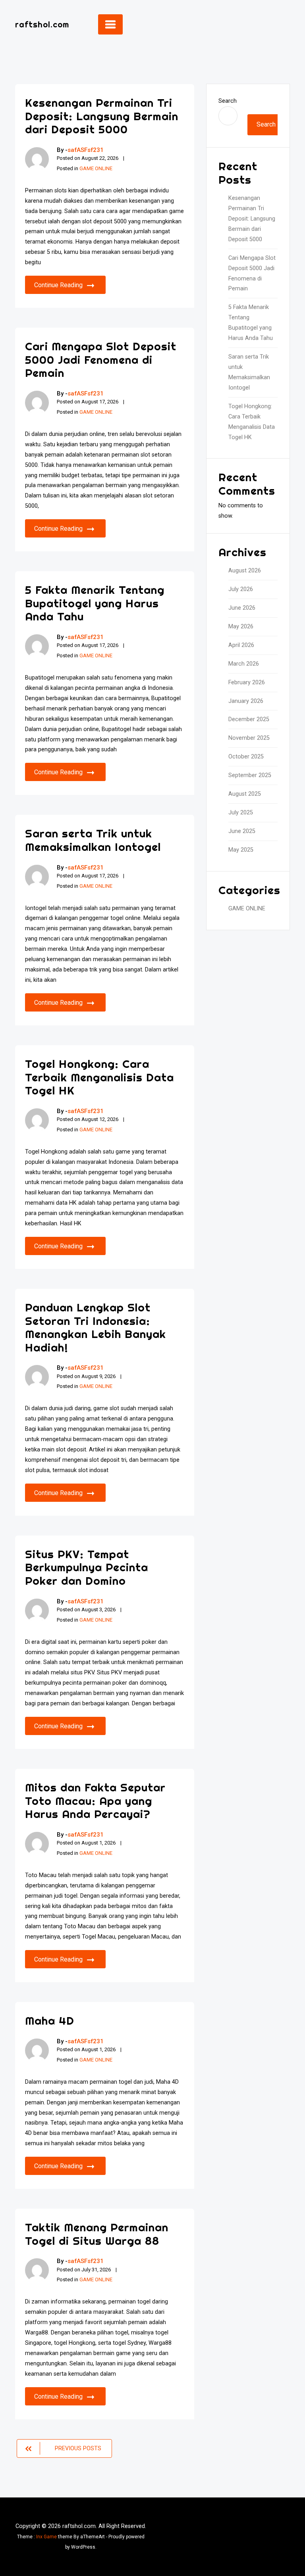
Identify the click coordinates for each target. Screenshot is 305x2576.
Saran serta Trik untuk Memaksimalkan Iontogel (93, 840)
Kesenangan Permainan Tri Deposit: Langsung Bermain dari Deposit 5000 (102, 116)
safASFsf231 (86, 150)
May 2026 (241, 627)
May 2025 (241, 850)
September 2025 (250, 775)
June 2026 (242, 608)
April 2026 (241, 645)
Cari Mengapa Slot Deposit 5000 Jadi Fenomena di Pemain (101, 359)
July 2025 (241, 813)
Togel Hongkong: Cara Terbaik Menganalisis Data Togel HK (99, 1077)
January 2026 (246, 701)
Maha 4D (50, 2020)
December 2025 (249, 719)
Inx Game (46, 2537)
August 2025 (245, 794)
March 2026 (244, 664)
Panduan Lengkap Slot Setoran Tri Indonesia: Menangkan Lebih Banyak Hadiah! (96, 1327)
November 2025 (249, 738)
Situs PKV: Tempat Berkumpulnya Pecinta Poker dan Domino (87, 1567)
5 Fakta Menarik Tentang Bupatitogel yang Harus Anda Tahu (95, 603)
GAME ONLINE (96, 168)
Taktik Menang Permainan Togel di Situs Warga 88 (97, 2234)
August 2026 (245, 571)
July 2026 (241, 589)
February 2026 (247, 682)
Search (228, 101)
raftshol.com (42, 24)
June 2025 (242, 831)
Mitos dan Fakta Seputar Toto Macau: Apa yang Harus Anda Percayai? (95, 1801)
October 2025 (246, 757)
